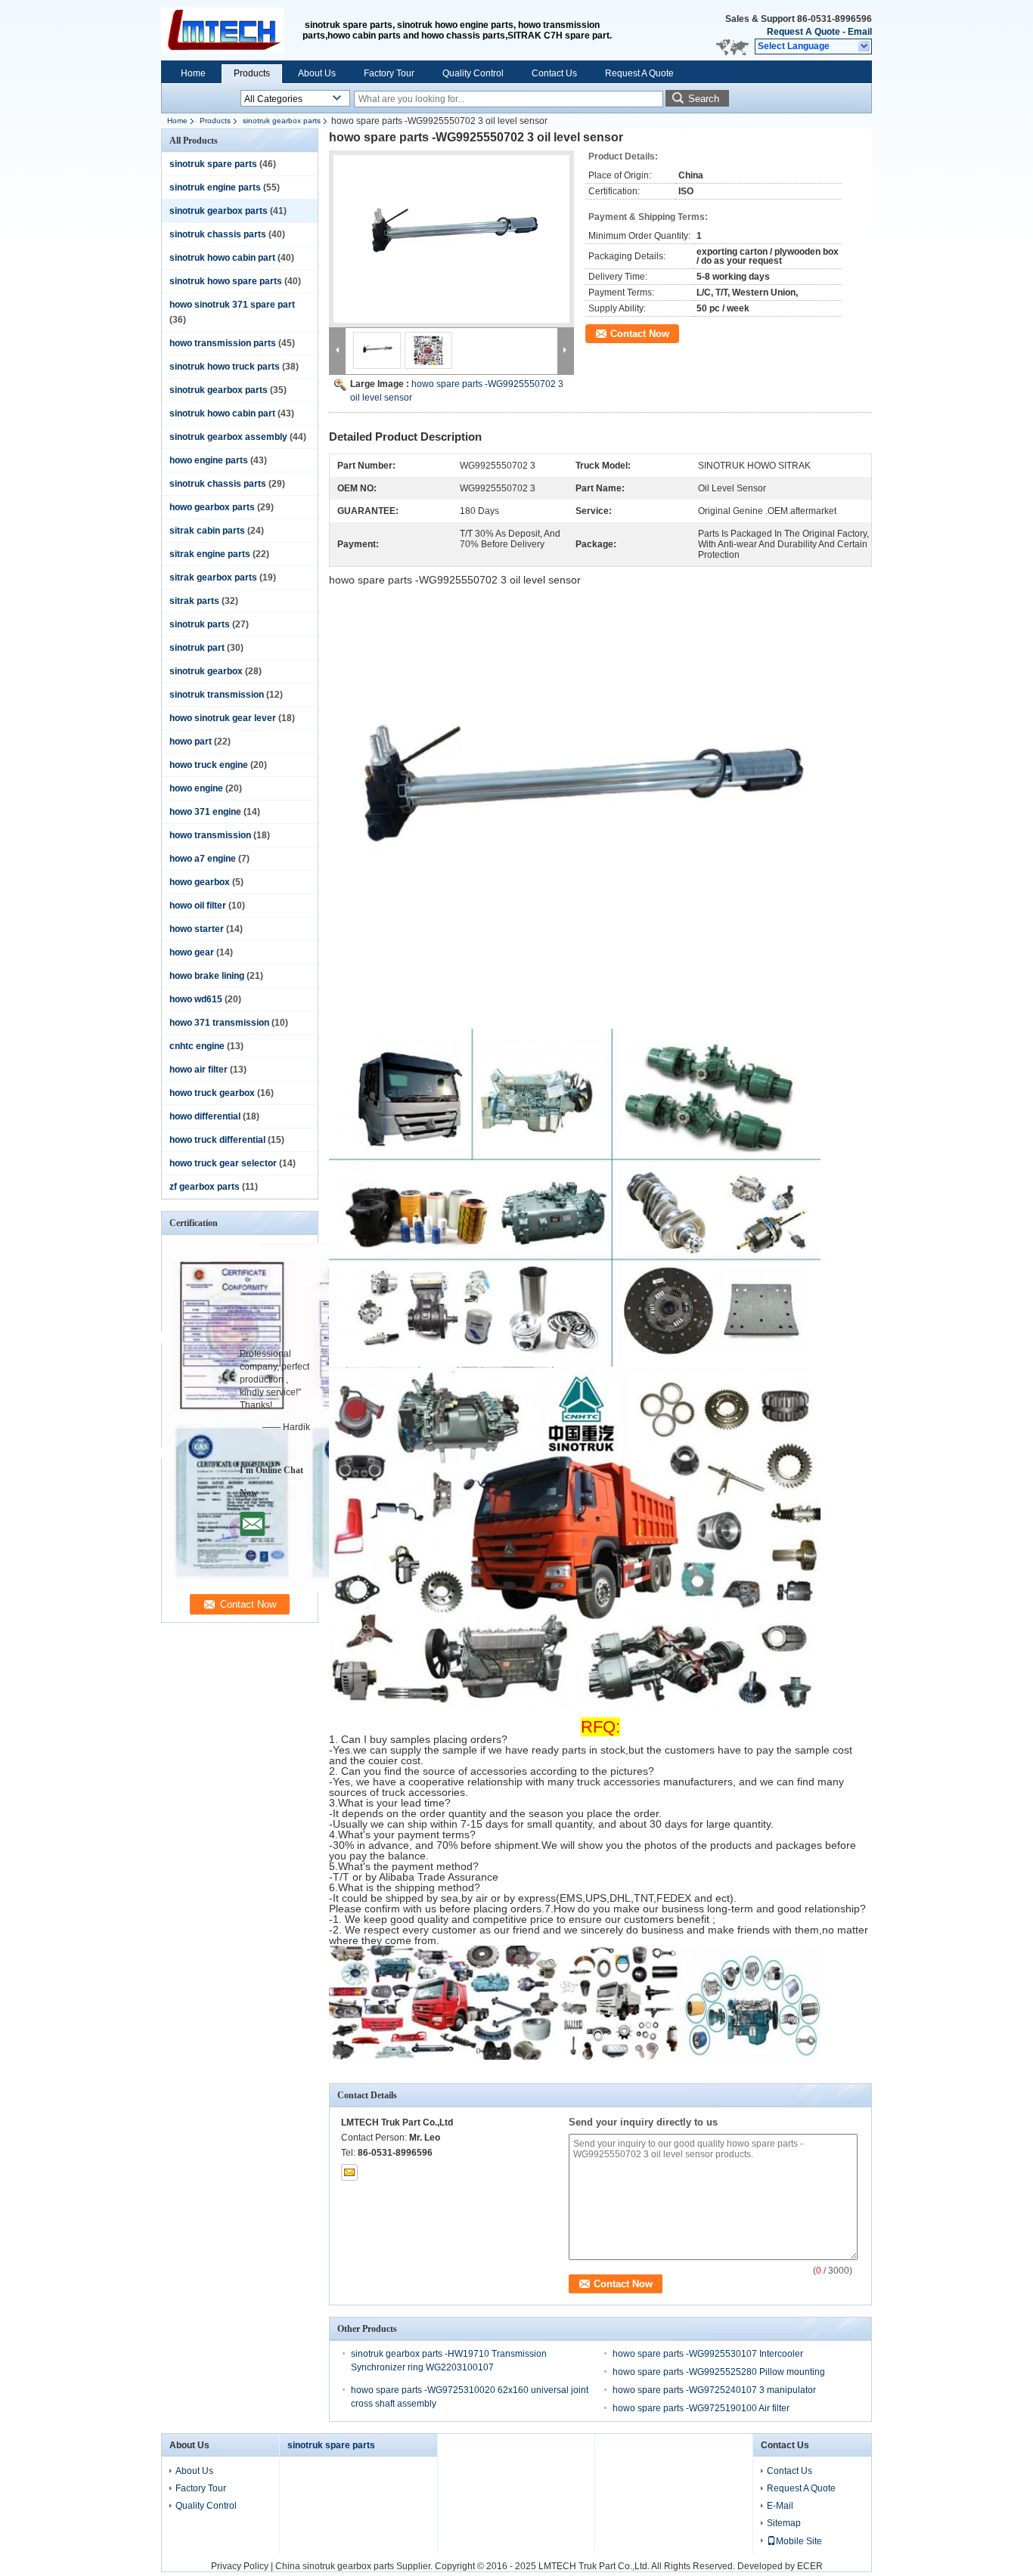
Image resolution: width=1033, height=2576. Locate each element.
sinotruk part (197, 648)
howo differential (205, 1116)
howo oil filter (198, 906)
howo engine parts (209, 460)
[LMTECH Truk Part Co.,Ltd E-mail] (349, 2172)
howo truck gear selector (223, 1163)
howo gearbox (200, 882)
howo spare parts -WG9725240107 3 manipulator (714, 2390)
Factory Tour (389, 73)
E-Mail (780, 2506)
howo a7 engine (203, 859)
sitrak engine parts (210, 554)
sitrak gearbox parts (213, 577)
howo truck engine (209, 765)
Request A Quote (803, 32)
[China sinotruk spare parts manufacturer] (232, 30)
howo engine (196, 788)
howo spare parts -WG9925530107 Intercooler (708, 2354)
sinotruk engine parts (215, 187)
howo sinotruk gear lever (223, 718)
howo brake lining (207, 976)
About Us (317, 73)
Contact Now (640, 334)
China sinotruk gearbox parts (335, 2566)
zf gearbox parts (205, 1187)
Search (704, 99)
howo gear (192, 952)
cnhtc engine (197, 1046)
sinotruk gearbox (206, 671)
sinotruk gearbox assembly (228, 437)
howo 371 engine (205, 812)
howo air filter (199, 1070)
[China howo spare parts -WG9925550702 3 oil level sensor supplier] (451, 239)
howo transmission (210, 835)
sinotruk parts (200, 624)
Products (252, 73)
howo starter (197, 929)
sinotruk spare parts (213, 164)
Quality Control (473, 73)
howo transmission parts (223, 343)
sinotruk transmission (217, 695)
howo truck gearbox (212, 1093)
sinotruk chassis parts (218, 234)
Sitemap (784, 2523)
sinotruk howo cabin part (222, 258)
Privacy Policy (240, 2566)
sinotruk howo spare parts (226, 281)
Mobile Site (799, 2541)
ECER (810, 2566)
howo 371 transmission (219, 1023)
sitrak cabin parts (207, 531)
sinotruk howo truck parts (225, 367)
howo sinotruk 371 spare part (232, 305)
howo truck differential (217, 1140)
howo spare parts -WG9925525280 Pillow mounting (719, 2372)
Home (193, 73)
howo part (191, 742)
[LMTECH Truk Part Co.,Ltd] (865, 47)
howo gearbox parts (212, 507)
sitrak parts (194, 601)
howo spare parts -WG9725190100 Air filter (701, 2408)
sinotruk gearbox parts (282, 121)
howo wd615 (196, 999)
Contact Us (554, 73)
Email (860, 32)
